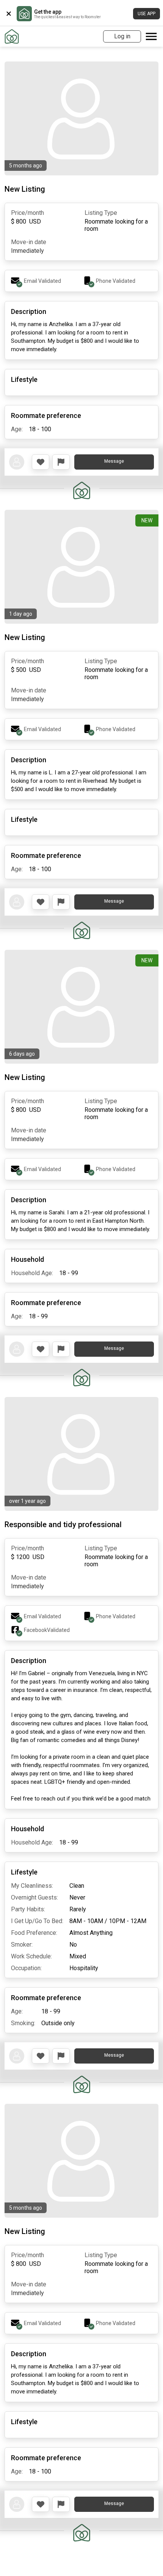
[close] (9, 14)
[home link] (12, 36)
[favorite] (41, 462)
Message (114, 461)
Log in (122, 36)
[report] (61, 462)
